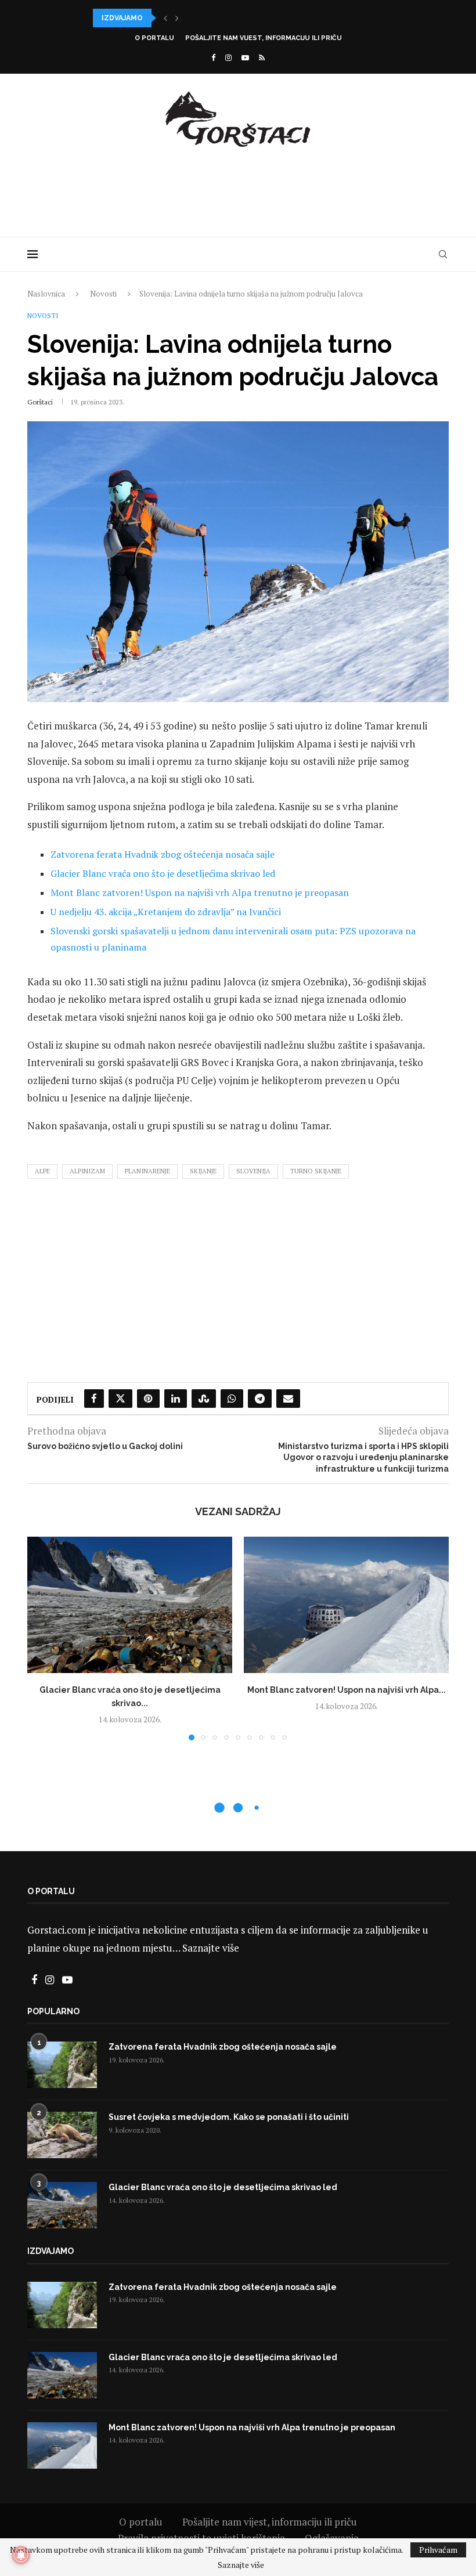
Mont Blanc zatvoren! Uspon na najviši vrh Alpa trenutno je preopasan (200, 893)
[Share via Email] (288, 1399)
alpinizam (87, 1171)
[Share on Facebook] (94, 1399)
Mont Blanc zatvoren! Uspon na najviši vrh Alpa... (195, 18)
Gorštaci (40, 402)
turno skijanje (316, 1171)
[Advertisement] (238, 190)
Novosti (103, 294)
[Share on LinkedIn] (176, 1399)
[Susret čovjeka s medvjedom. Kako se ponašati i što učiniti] (62, 2135)
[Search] (443, 254)
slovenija (253, 1171)
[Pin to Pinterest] (148, 1399)
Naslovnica (46, 294)
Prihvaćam (438, 2550)
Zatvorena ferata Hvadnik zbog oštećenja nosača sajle (163, 854)
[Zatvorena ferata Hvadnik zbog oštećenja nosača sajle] (62, 2065)
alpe (42, 1171)
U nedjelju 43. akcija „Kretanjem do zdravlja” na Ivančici (166, 912)
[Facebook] (213, 57)
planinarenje (147, 1171)
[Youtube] (245, 57)
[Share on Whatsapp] (232, 1399)
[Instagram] (228, 57)
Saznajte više (211, 1948)
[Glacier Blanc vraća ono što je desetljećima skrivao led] (130, 1605)
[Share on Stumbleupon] (204, 1399)
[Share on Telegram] (260, 1399)
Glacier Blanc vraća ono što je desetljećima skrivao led (163, 873)
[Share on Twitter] (120, 1399)
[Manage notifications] (21, 2555)
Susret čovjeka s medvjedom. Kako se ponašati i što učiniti (229, 2117)
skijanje (203, 1171)
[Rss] (262, 57)
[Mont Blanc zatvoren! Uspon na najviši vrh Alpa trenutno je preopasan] (346, 1605)
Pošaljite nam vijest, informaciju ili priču (264, 38)
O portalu (154, 38)
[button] (165, 18)
